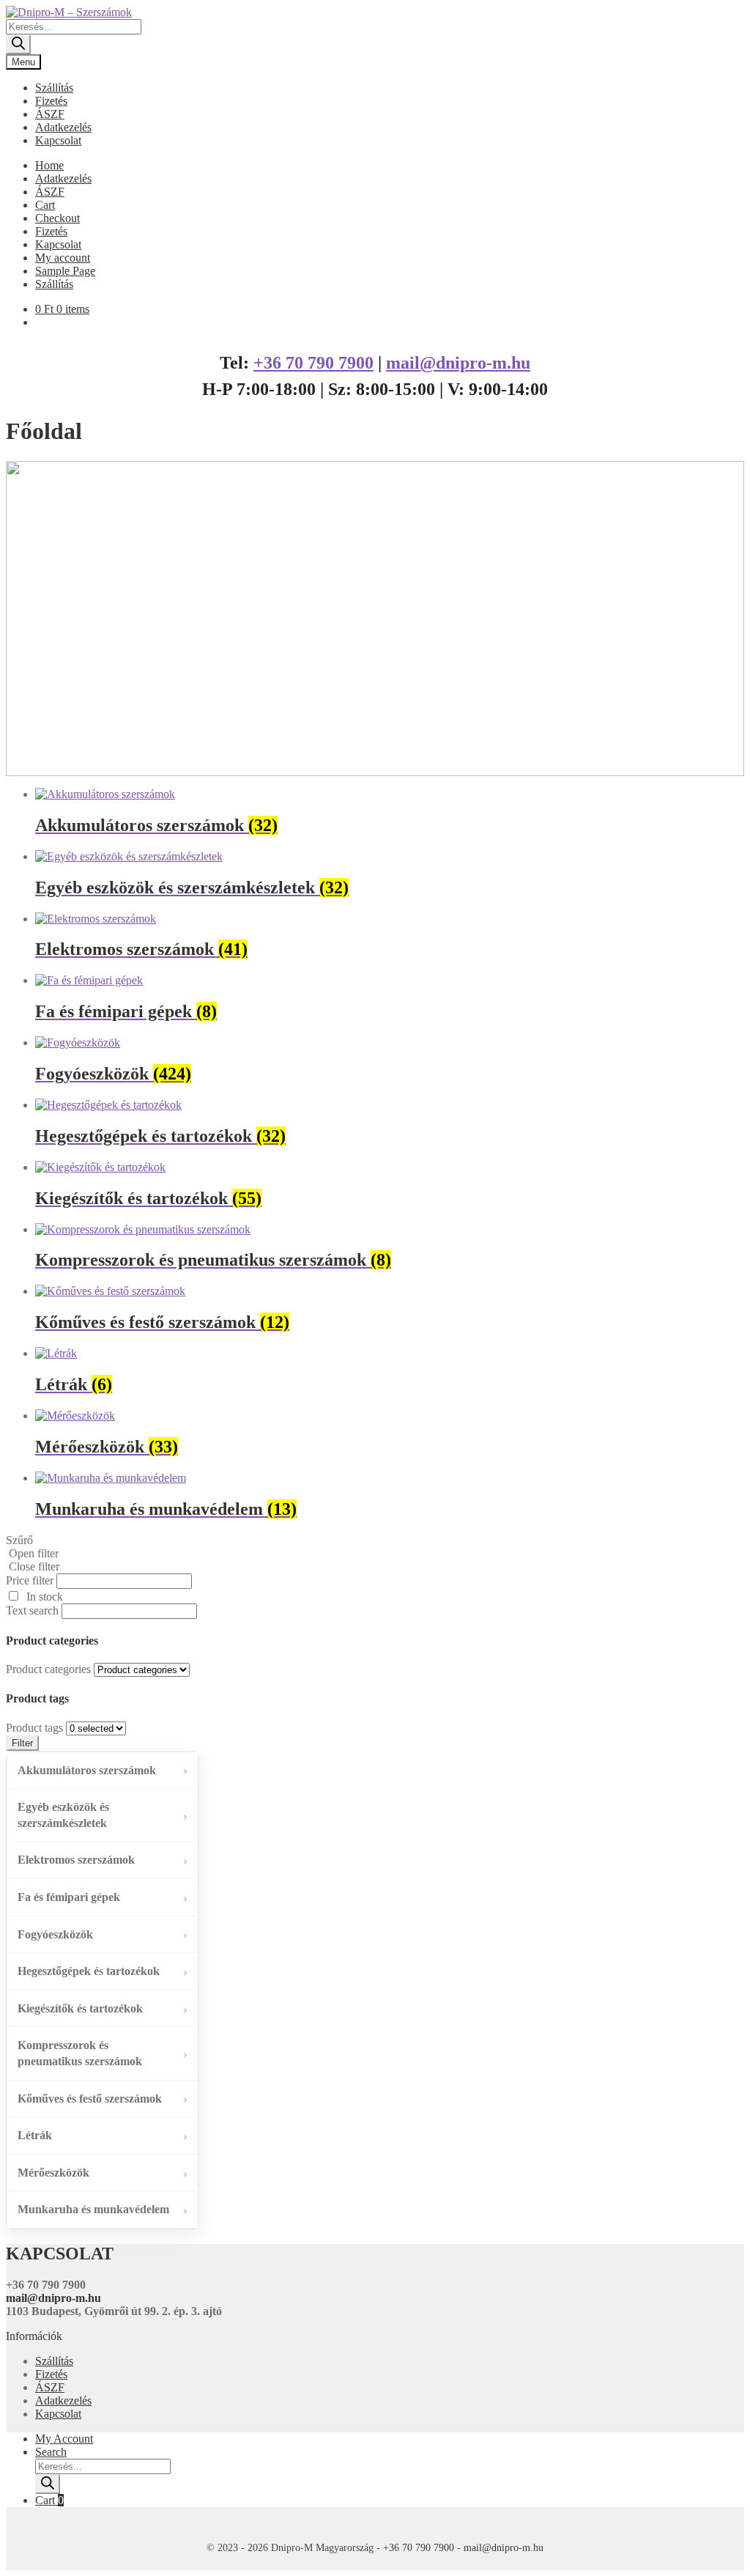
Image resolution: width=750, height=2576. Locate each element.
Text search (32, 1610)
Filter (22, 1743)
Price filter (30, 1580)
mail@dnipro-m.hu (458, 363)
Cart (45, 205)
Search (51, 2452)
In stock (45, 1597)
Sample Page (65, 271)
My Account (64, 2439)
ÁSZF (50, 114)
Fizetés (51, 101)
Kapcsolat (58, 140)
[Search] (18, 44)
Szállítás (54, 88)
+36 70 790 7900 (313, 363)
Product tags (34, 1728)
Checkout (57, 218)
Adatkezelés (63, 127)
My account (63, 258)
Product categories (48, 1669)
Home (49, 165)
